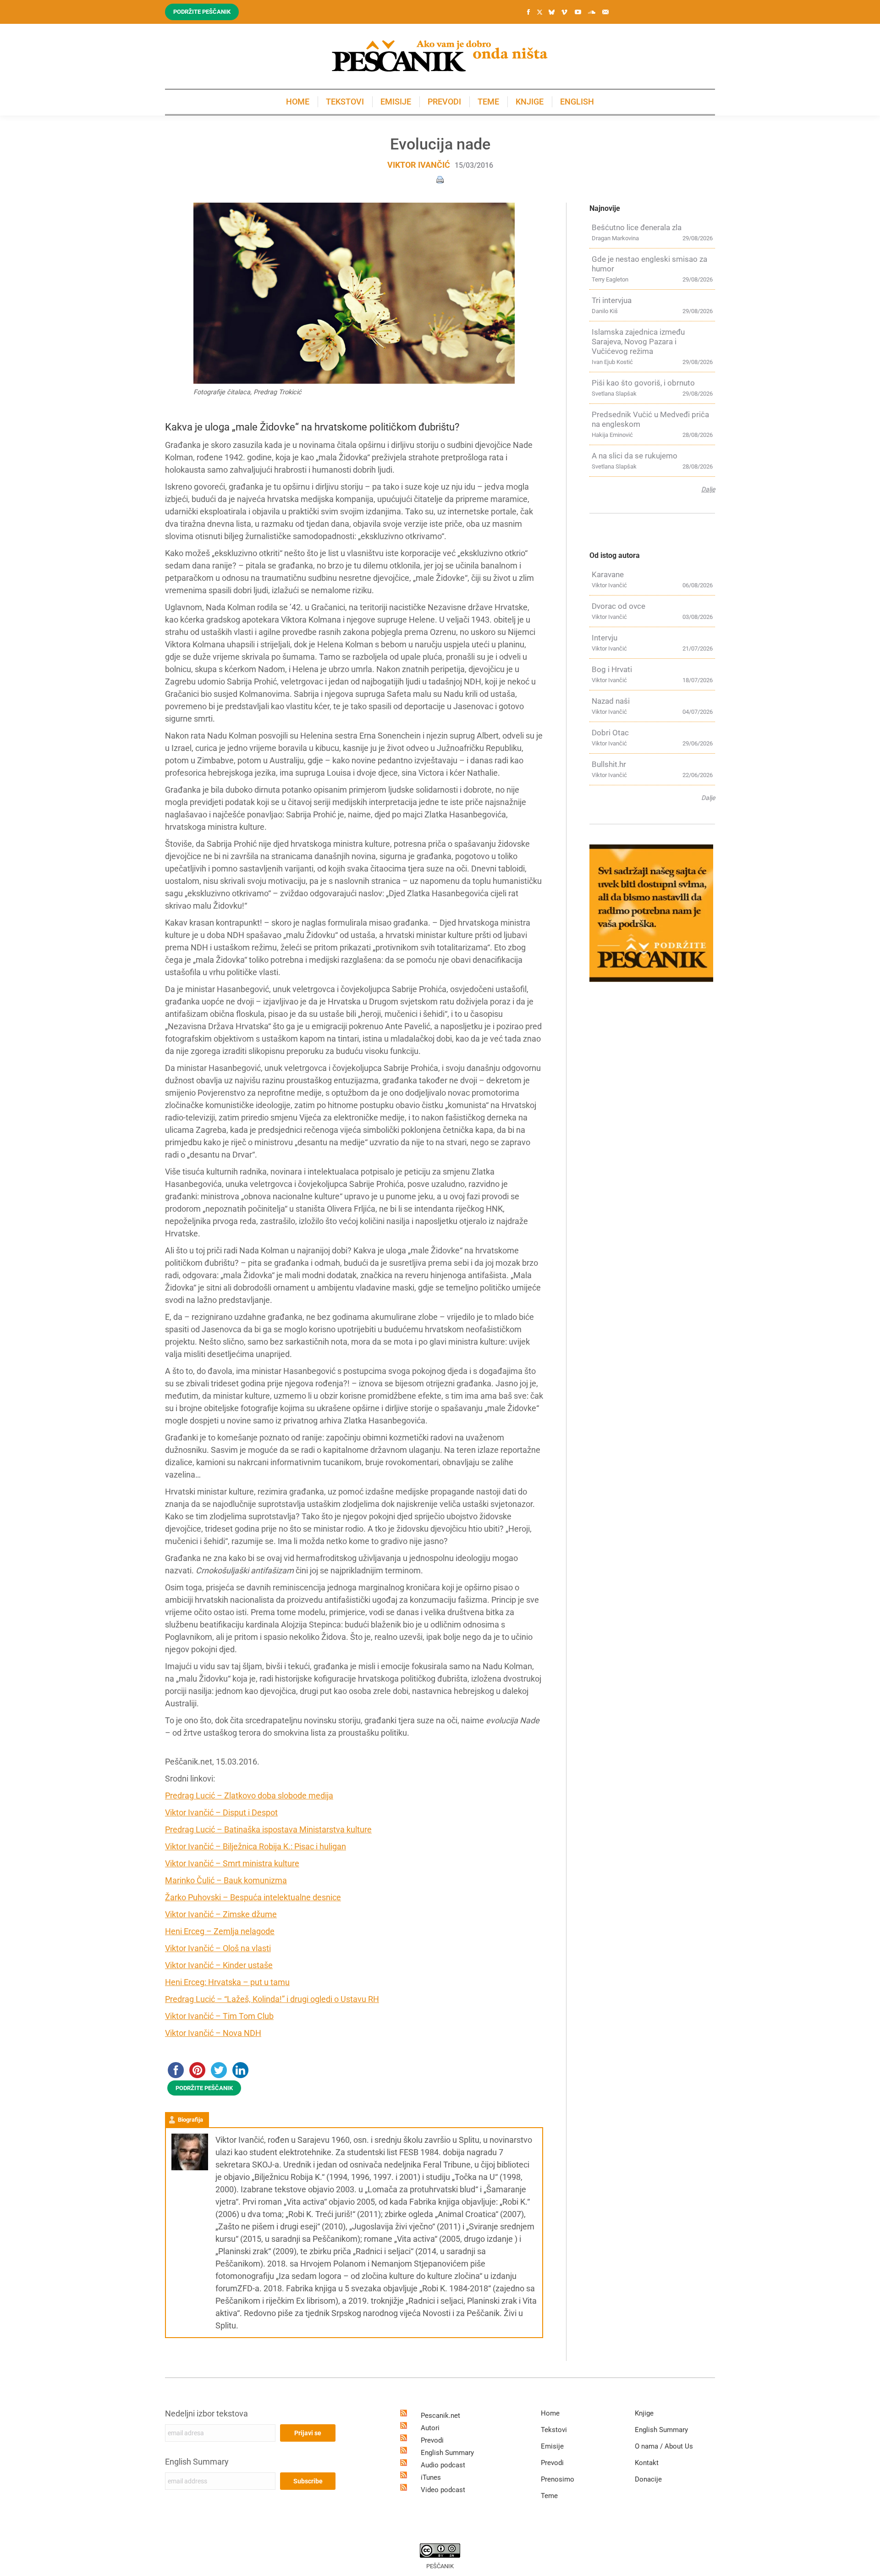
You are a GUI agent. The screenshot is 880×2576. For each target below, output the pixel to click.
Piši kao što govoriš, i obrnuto (643, 383)
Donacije (648, 2479)
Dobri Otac (610, 733)
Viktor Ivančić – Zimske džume (221, 1914)
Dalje (708, 489)
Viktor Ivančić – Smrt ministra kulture (232, 1863)
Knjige (644, 2413)
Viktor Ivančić (419, 165)
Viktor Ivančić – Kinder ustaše (219, 1965)
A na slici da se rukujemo (635, 456)
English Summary (197, 2462)
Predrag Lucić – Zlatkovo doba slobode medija (249, 1795)
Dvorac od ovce (619, 606)
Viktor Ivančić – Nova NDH (213, 2033)
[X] (539, 12)
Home (550, 2413)
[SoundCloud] (592, 12)
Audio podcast (443, 2465)
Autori (430, 2428)
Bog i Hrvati (612, 669)
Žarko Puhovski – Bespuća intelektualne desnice (253, 1897)
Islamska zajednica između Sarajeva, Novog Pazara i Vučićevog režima (638, 342)
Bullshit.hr (609, 764)
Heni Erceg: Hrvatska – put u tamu (227, 1982)
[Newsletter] (605, 12)
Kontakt (647, 2463)
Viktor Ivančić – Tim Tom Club (219, 2016)
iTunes (431, 2477)
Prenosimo (558, 2479)
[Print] (440, 179)
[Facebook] (528, 12)
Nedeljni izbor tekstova (206, 2413)
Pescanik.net (440, 2416)
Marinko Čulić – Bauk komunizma (226, 1880)
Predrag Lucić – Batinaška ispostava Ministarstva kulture (268, 1829)
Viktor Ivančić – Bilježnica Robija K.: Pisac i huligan (256, 1846)
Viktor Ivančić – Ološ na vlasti (218, 1948)
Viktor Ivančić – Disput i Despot (221, 1812)
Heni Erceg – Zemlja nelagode (220, 1931)
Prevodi (432, 2440)
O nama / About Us (664, 2446)
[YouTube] (578, 12)
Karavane (608, 574)
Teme (549, 2496)
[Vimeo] (564, 12)
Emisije (552, 2446)
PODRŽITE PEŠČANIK (204, 2088)
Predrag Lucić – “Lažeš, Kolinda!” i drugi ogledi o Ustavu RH (272, 1999)
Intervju (605, 638)
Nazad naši (611, 701)
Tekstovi (554, 2430)
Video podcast (443, 2490)
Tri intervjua (612, 300)
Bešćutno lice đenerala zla (637, 227)
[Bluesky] (551, 12)
